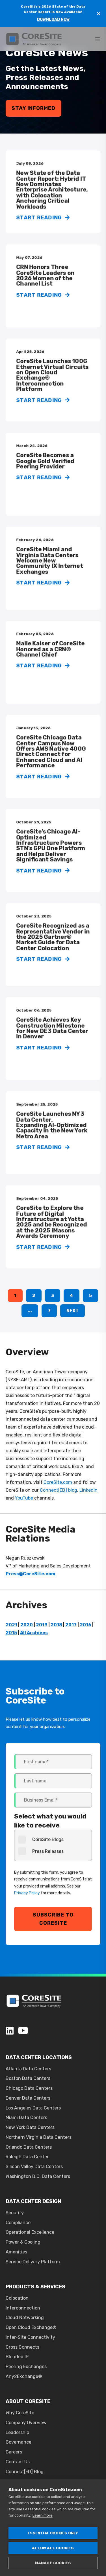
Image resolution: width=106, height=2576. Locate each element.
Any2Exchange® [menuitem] (24, 2376)
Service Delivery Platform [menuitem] (33, 2262)
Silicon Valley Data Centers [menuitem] (34, 2167)
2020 (27, 1625)
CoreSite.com (58, 1482)
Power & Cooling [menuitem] (23, 2242)
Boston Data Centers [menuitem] (28, 2078)
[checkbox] (53, 1845)
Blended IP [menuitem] (17, 2357)
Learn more (43, 2515)
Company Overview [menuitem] (26, 2423)
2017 (71, 1625)
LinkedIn (88, 1490)
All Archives (34, 1633)
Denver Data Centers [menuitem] (28, 2098)
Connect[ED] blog (59, 1490)
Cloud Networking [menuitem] (25, 2318)
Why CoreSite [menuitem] (20, 2413)
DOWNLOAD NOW (53, 20)
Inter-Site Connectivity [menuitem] (30, 2337)
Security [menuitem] (15, 2213)
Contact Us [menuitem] (18, 2462)
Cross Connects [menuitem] (22, 2347)
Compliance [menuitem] (18, 2223)
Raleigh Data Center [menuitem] (27, 2157)
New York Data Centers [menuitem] (30, 2127)
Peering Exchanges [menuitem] (26, 2367)
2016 (86, 1625)
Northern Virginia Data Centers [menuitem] (39, 2137)
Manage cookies (53, 2563)
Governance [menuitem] (19, 2442)
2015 (11, 1633)
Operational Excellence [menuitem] (30, 2232)
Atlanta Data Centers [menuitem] (28, 2069)
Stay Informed (33, 108)
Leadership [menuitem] (17, 2432)
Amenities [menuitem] (16, 2252)
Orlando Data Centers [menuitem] (29, 2147)
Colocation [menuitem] (17, 2298)
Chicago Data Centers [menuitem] (29, 2088)
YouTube (24, 1498)
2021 (11, 1625)
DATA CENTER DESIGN (33, 2201)
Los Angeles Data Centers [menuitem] (33, 2108)
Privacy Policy (27, 1893)
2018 (56, 1625)
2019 (42, 1625)
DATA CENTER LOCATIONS (39, 2057)
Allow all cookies (53, 2548)
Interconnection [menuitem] (23, 2308)
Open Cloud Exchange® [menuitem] (31, 2327)
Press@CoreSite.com (31, 1574)
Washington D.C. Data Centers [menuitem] (38, 2176)
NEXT (73, 1311)
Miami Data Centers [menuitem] (26, 2118)
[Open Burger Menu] (98, 39)
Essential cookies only (53, 2533)
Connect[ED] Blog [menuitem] (25, 2472)
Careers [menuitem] (14, 2452)
